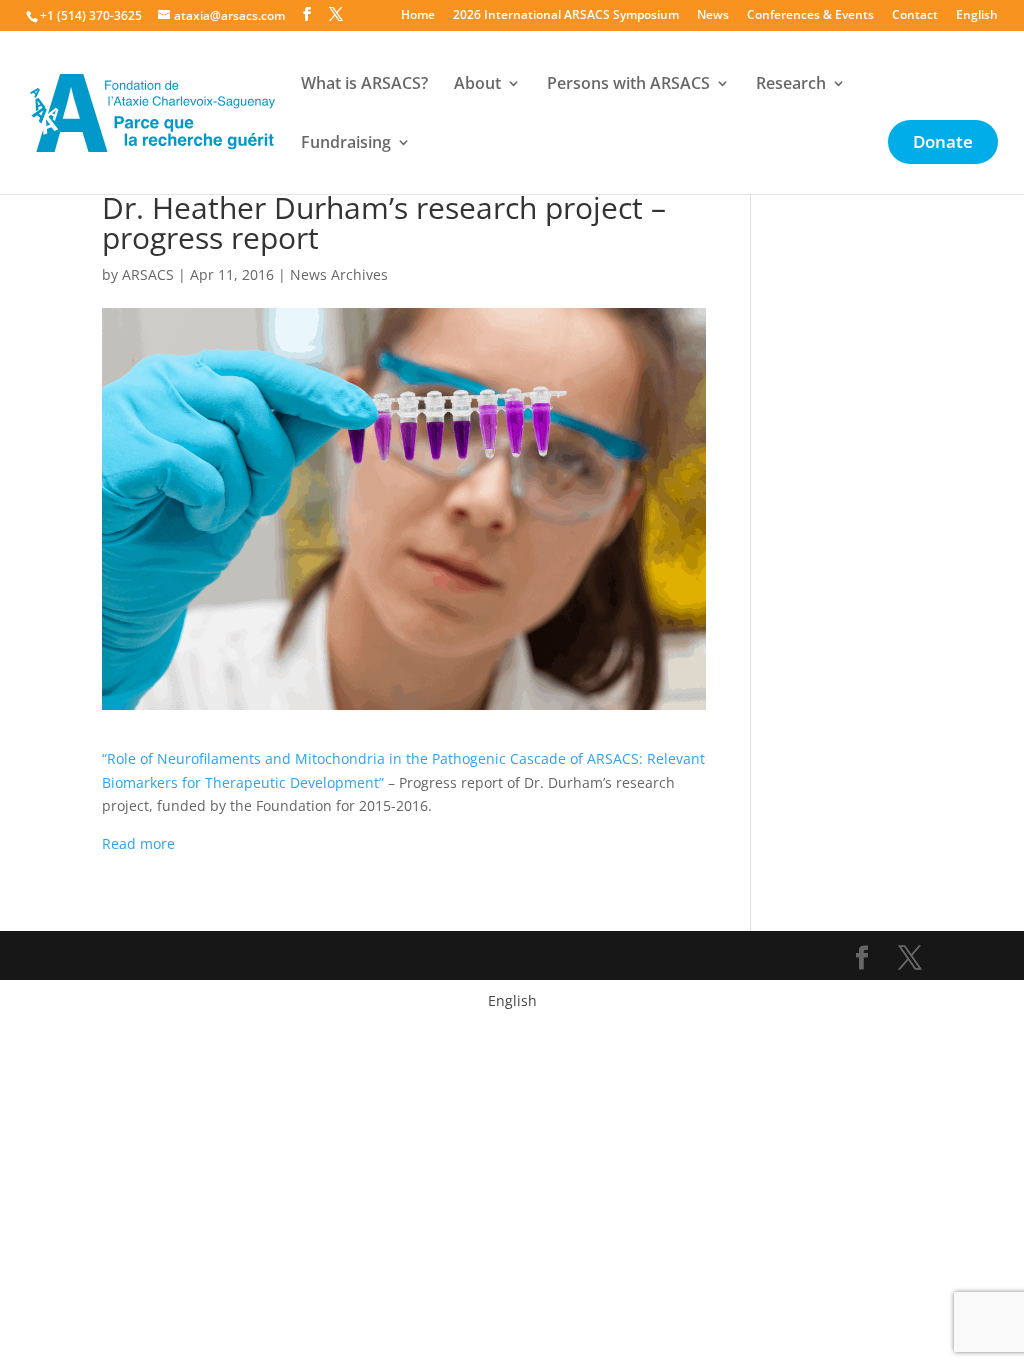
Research (791, 85)
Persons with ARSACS (628, 85)
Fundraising (346, 144)
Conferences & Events (810, 16)
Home (418, 16)
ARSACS (148, 274)
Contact (915, 16)
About (477, 85)
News (713, 16)
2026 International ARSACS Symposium (566, 16)
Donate (943, 144)
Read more (138, 843)
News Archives (339, 274)
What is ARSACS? (364, 85)
